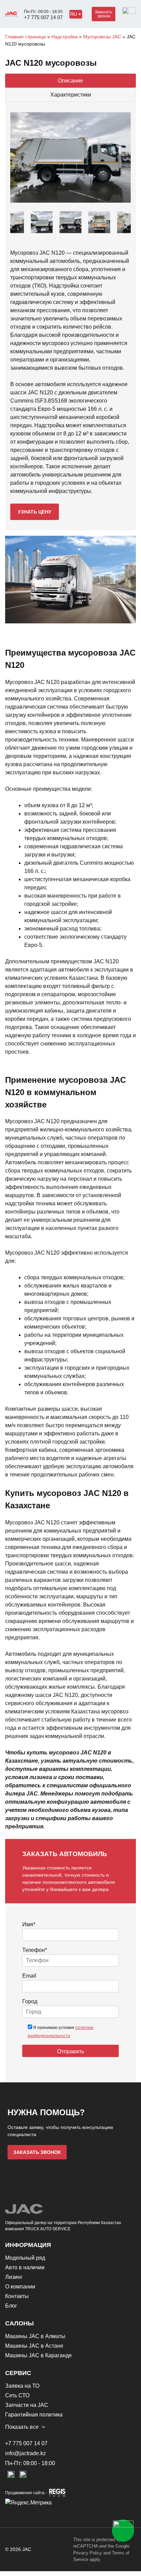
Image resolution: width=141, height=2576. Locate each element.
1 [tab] (55, 238)
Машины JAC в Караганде (39, 2355)
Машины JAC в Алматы (35, 2336)
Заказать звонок (104, 14)
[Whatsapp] (123, 2531)
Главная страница (25, 37)
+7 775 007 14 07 (43, 17)
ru (74, 14)
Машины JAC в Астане (34, 2346)
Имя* (29, 1924)
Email (29, 1976)
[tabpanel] (70, 222)
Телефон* (35, 1950)
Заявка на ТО (22, 2386)
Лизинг (14, 2277)
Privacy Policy (88, 2553)
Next (120, 222)
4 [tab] (86, 238)
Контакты (17, 2296)
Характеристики (71, 95)
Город (30, 2001)
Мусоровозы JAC (102, 37)
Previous (21, 222)
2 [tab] (65, 238)
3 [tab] (76, 238)
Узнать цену (35, 512)
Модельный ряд (25, 2258)
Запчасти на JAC (27, 2405)
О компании (20, 2287)
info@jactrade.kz (25, 2453)
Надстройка (65, 37)
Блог (11, 2306)
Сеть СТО (17, 2395)
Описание (70, 81)
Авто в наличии (25, 2267)
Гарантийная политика (34, 2415)
